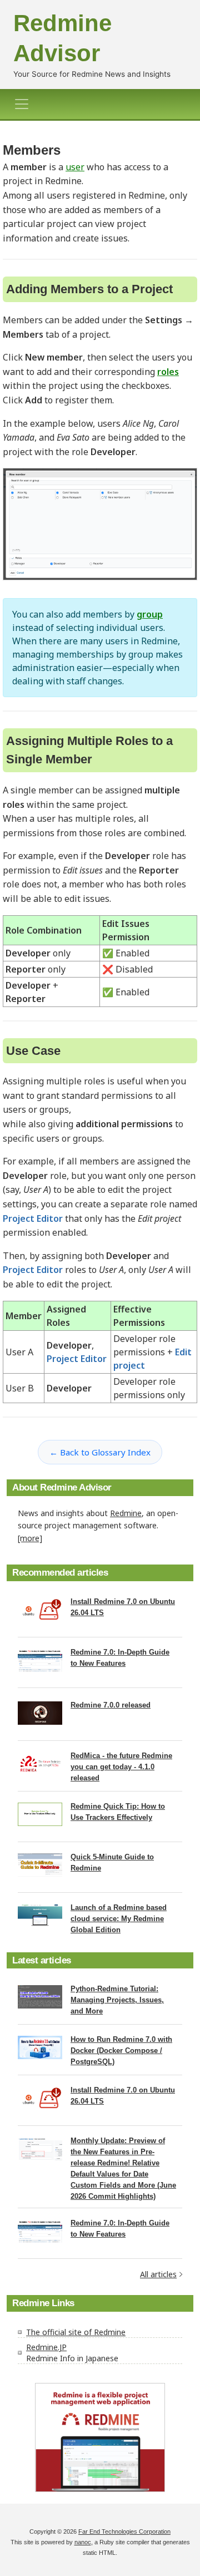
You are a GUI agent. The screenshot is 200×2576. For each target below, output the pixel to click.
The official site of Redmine (76, 2332)
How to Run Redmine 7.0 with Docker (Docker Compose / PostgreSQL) (121, 2051)
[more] (30, 1538)
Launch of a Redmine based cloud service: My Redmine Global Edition (119, 1919)
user (75, 167)
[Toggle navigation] (25, 104)
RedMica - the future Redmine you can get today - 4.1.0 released (121, 1767)
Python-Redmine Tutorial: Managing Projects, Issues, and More (117, 2000)
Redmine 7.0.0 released (111, 1705)
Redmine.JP (46, 2347)
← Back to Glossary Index (100, 1452)
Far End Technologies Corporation (124, 2531)
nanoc (83, 2542)
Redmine (126, 1513)
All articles (158, 2274)
